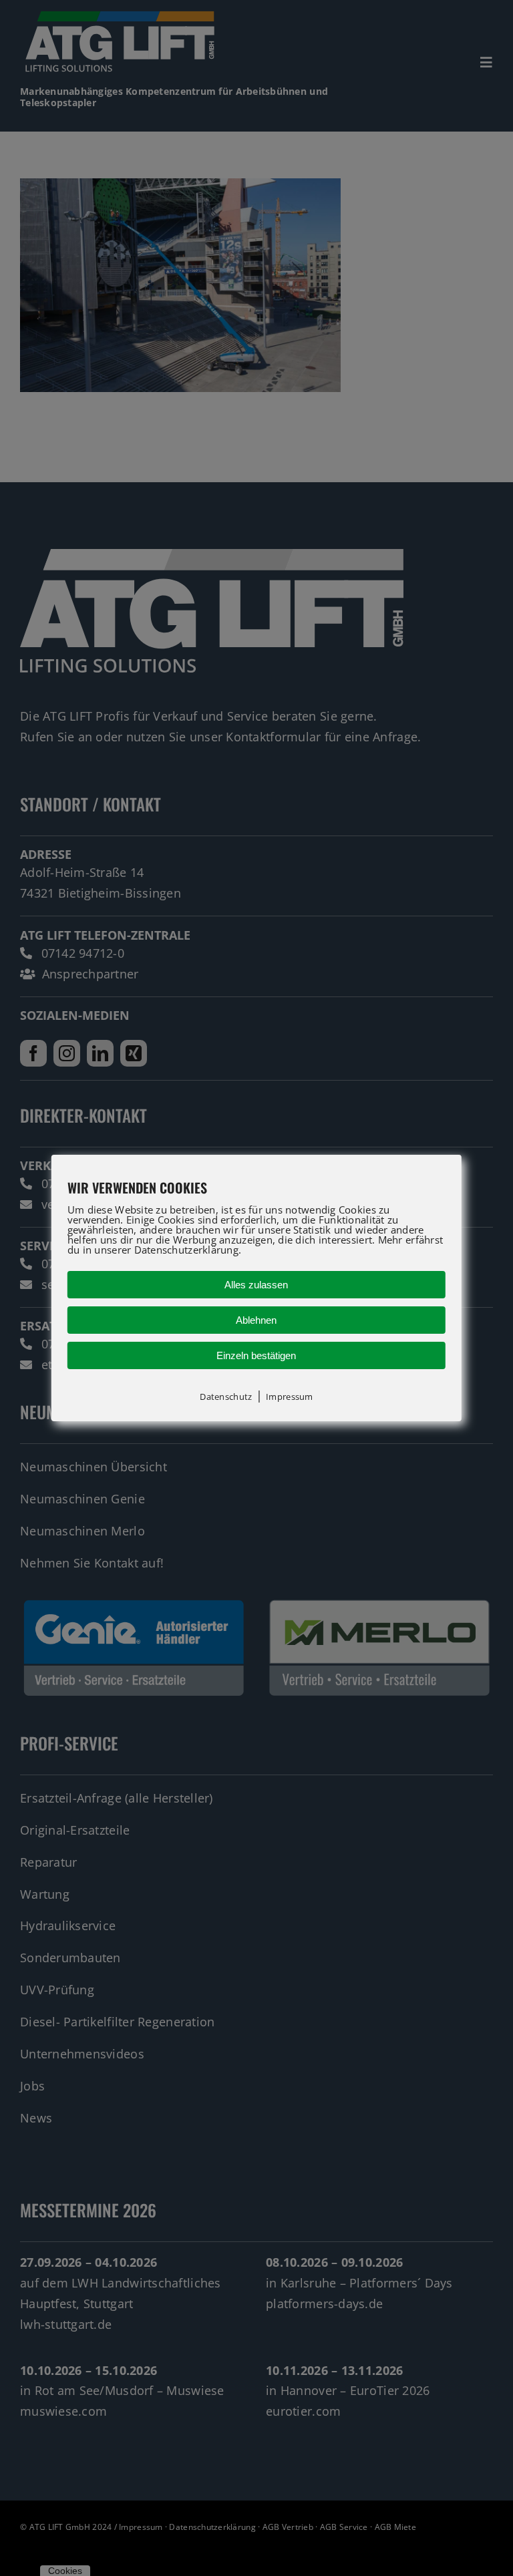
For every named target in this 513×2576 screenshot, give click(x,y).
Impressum (289, 1397)
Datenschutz (226, 1397)
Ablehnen (256, 1320)
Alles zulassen (256, 1285)
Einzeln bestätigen (256, 1355)
